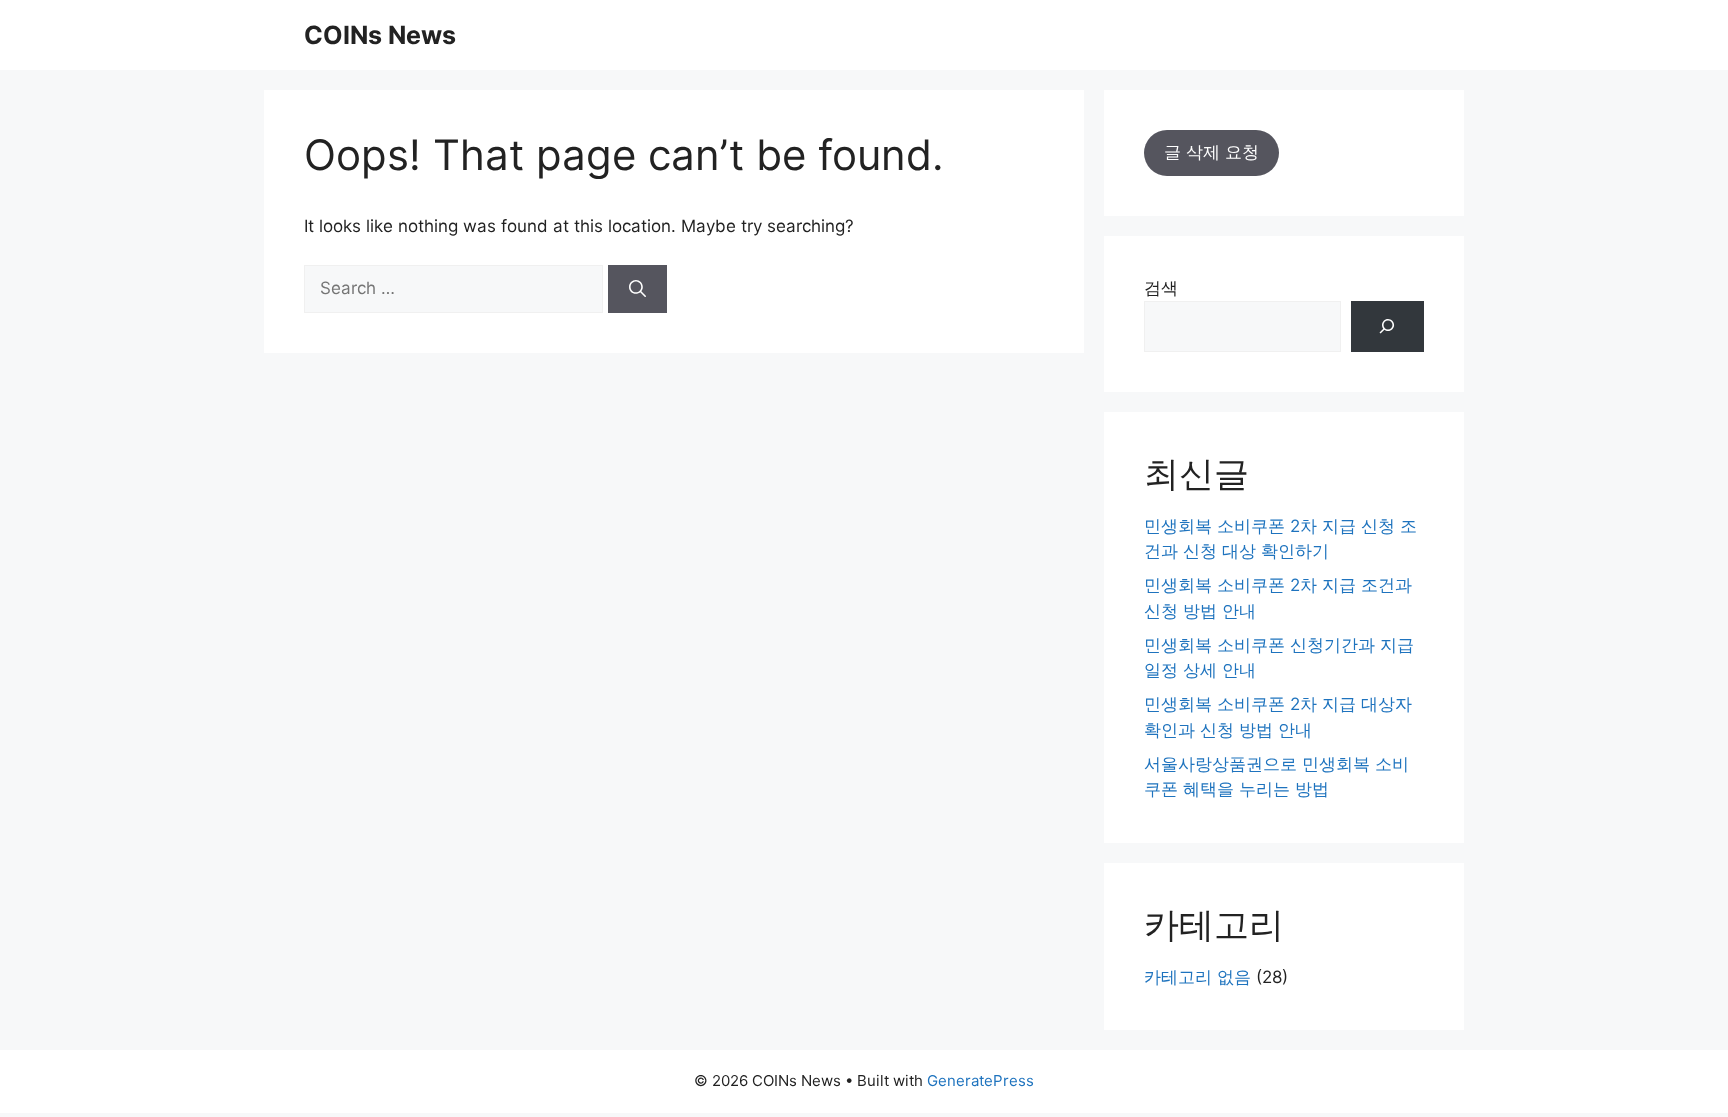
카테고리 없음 (1197, 977)
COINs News (380, 35)
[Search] (637, 289)
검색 (1161, 288)
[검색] (1387, 326)
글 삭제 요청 (1211, 152)
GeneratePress (980, 1080)
